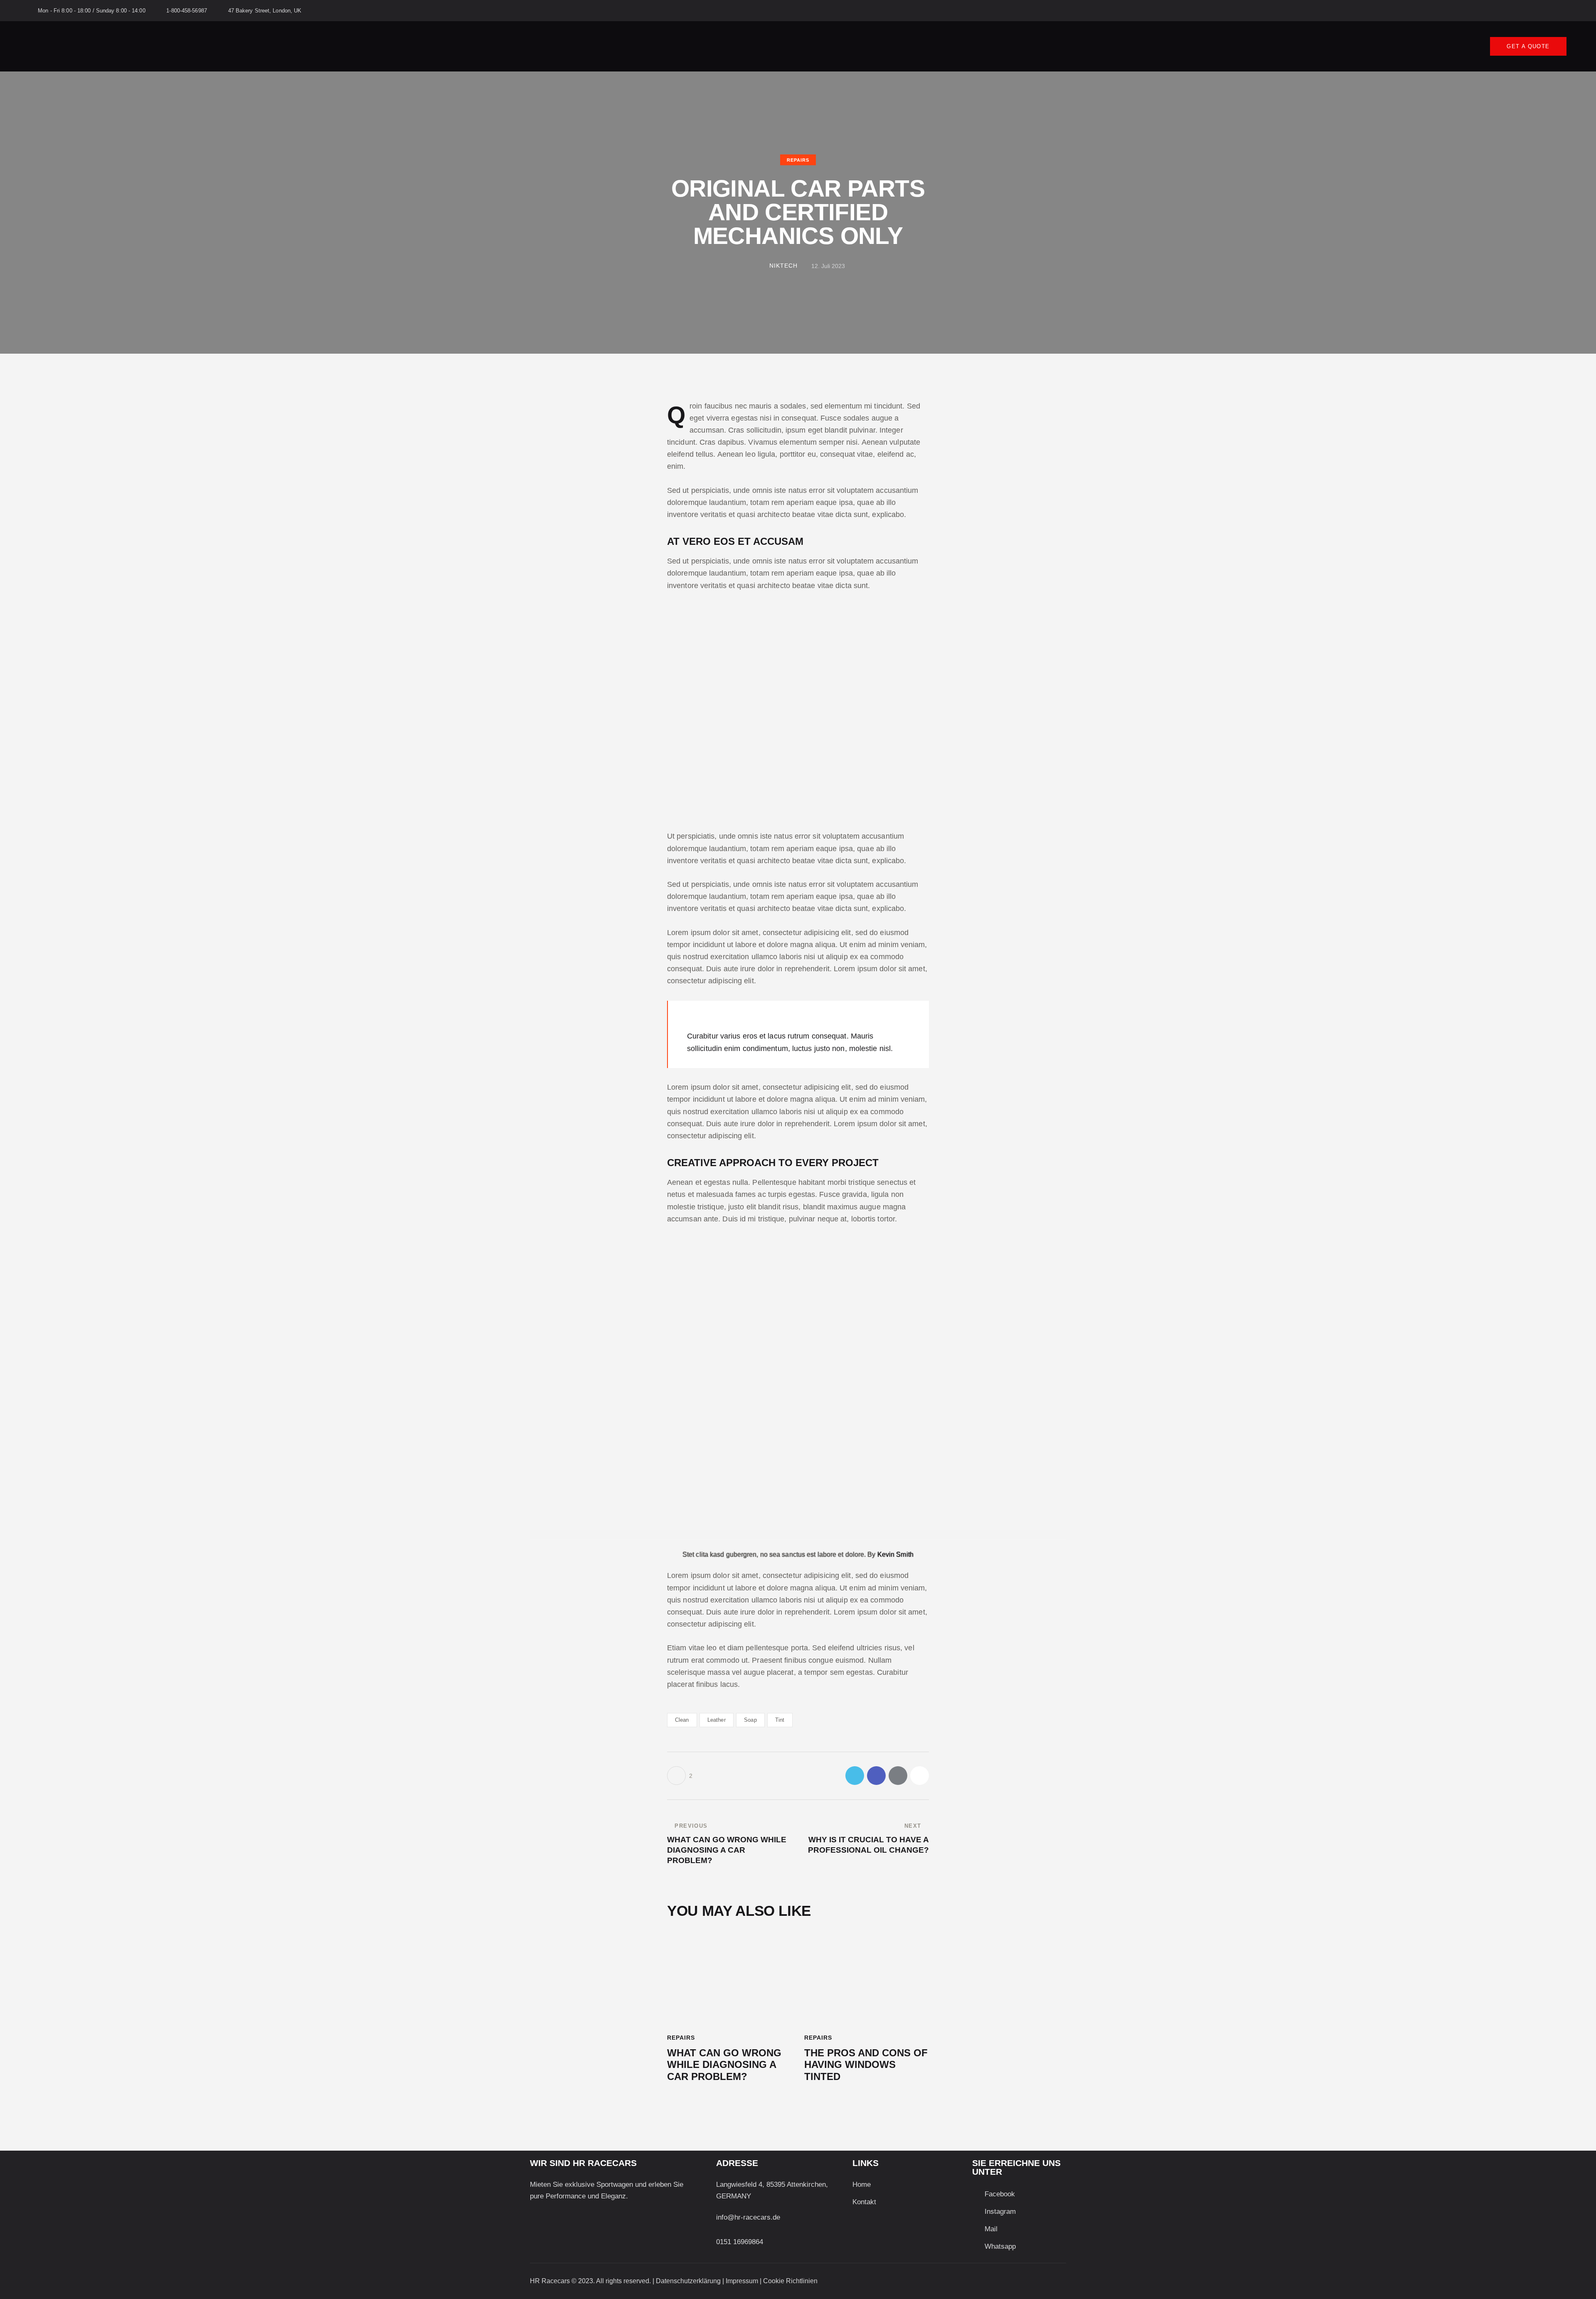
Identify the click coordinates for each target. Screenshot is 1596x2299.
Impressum (742, 2281)
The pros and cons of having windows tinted (866, 2065)
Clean (682, 1720)
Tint (780, 1720)
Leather (717, 1720)
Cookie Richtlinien (790, 2281)
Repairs (798, 160)
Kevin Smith (895, 1554)
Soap (750, 1720)
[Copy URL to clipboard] (920, 1776)
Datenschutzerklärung (688, 2281)
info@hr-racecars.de (748, 2217)
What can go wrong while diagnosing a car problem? (724, 2065)
